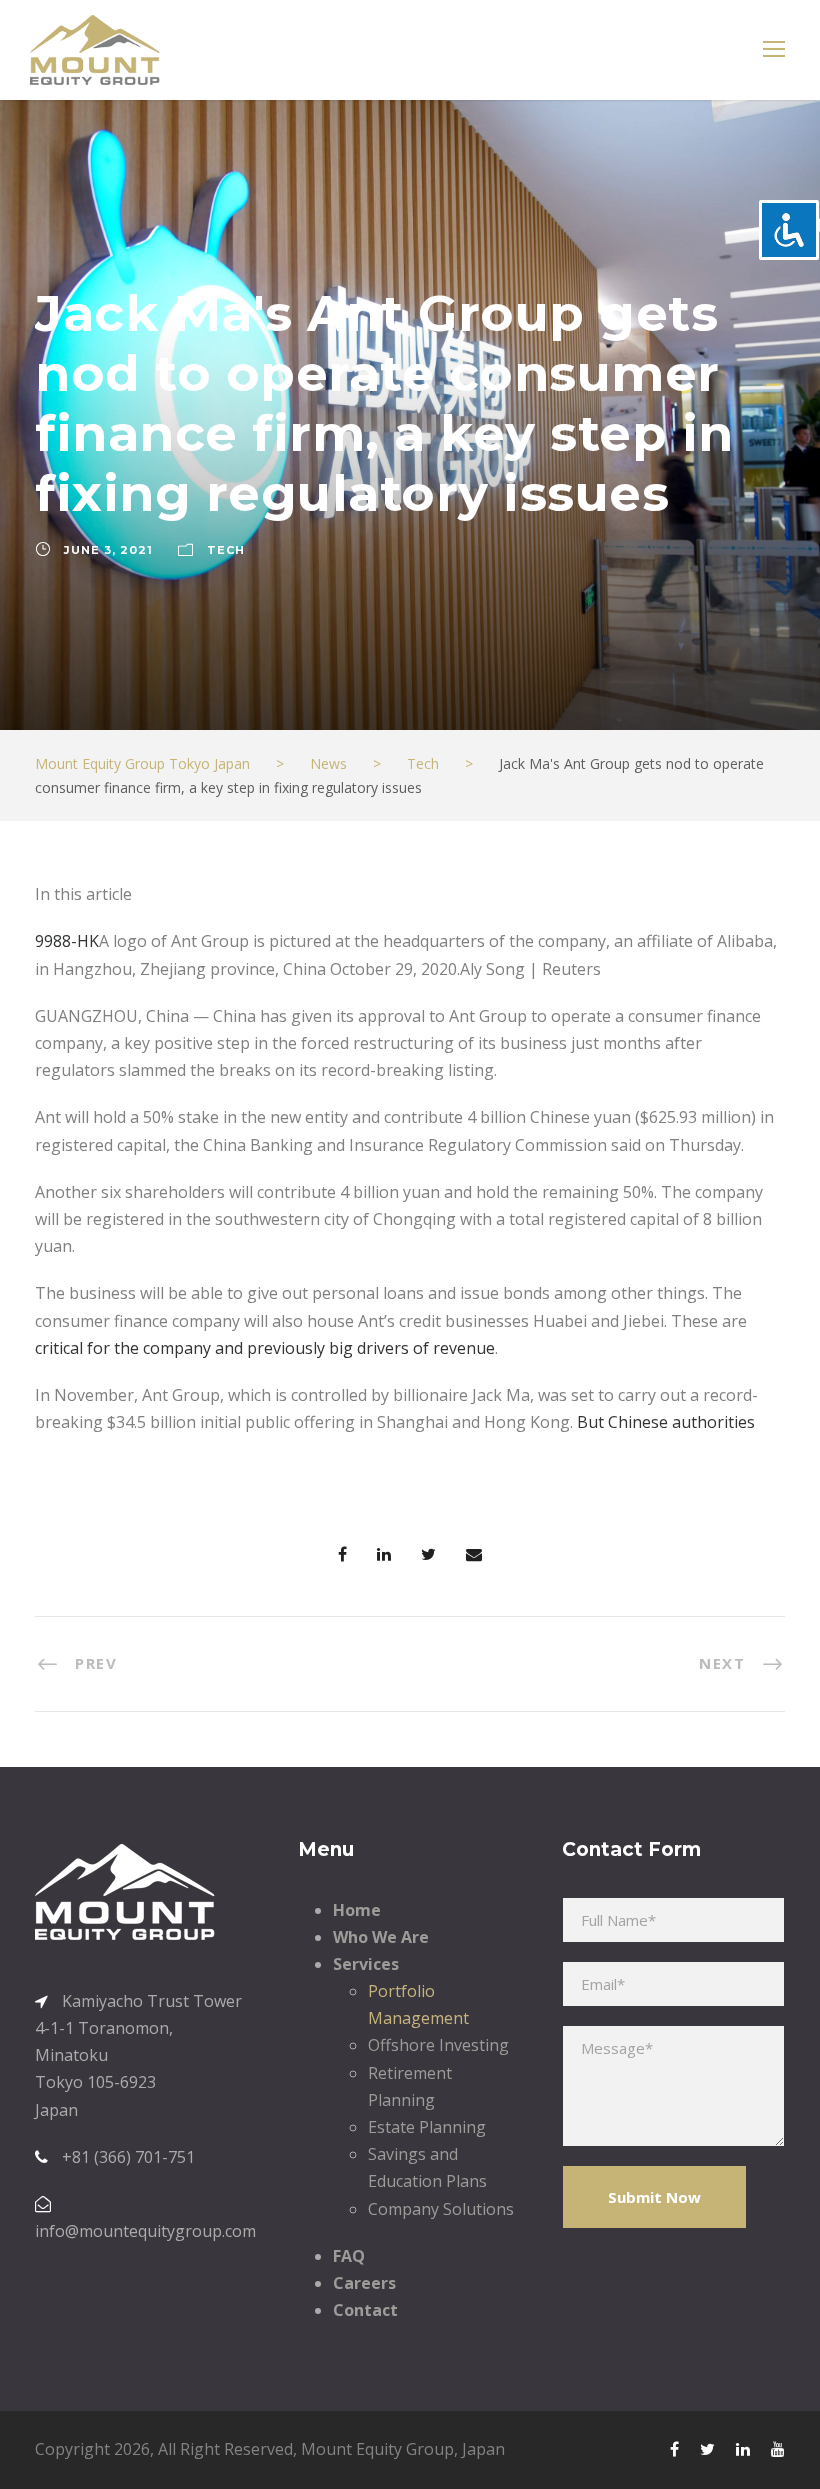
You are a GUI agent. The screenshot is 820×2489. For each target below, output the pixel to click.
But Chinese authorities (666, 1422)
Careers (364, 2283)
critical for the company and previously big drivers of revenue (265, 1348)
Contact (365, 2310)
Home (357, 1910)
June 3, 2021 (108, 550)
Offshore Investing (438, 2045)
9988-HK (67, 941)
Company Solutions (441, 2209)
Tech (226, 550)
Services (366, 1964)
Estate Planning (427, 2127)
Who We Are (381, 1937)
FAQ (349, 2256)
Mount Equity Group (377, 2449)
